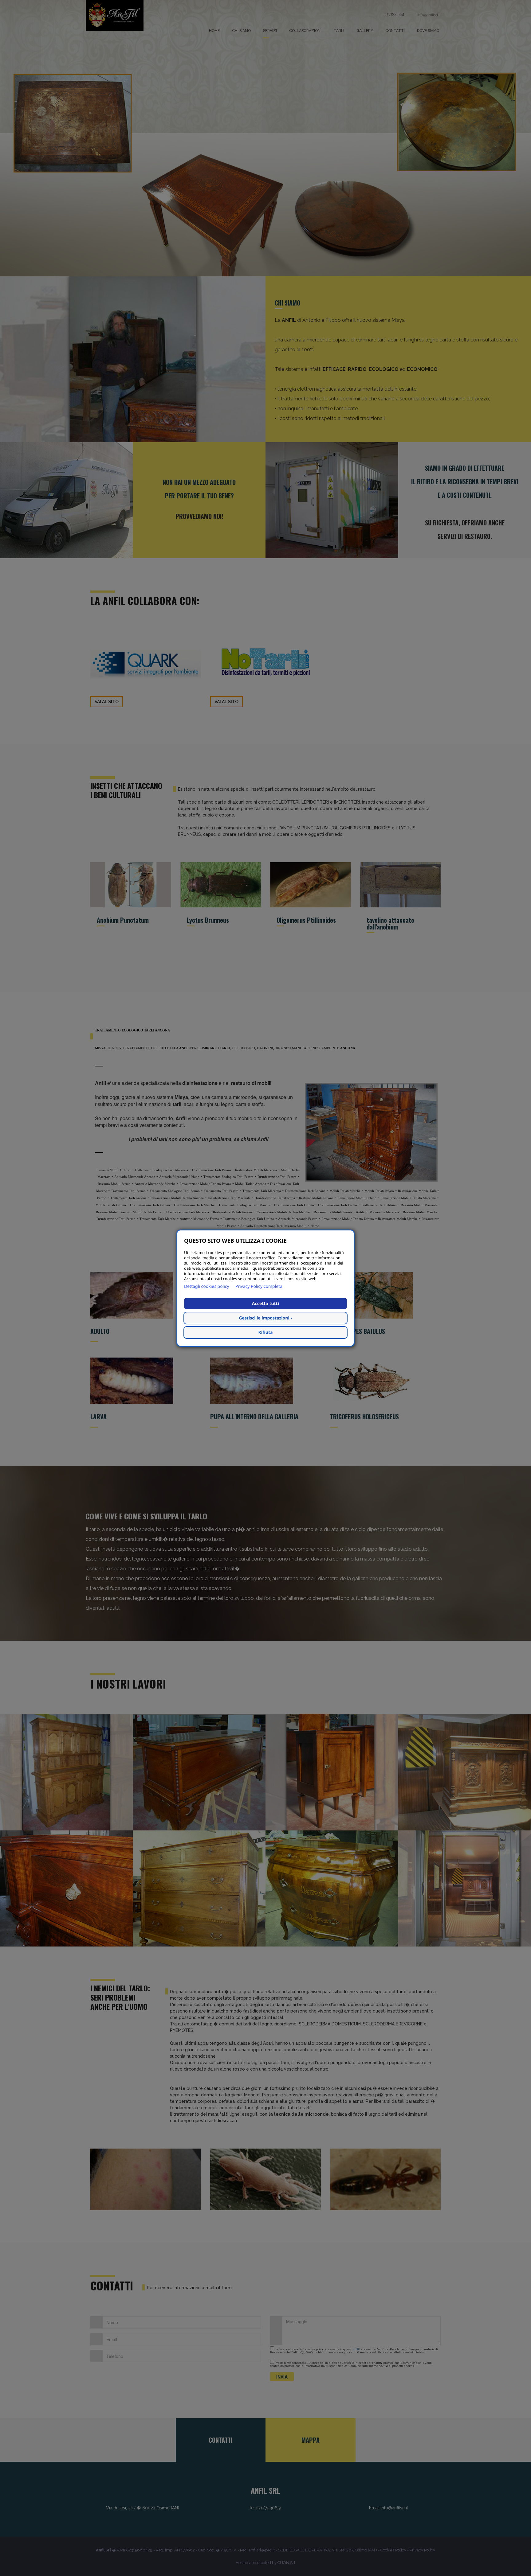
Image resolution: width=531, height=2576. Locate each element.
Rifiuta (266, 1333)
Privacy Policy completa (259, 1286)
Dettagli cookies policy (207, 1286)
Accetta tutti (265, 1304)
